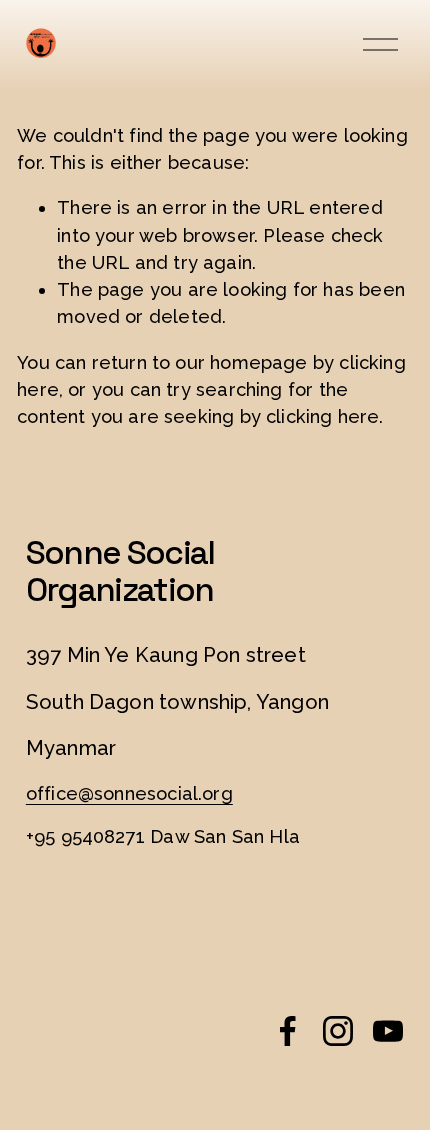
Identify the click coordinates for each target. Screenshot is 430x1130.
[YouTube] (388, 1031)
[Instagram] (338, 1031)
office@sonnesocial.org (129, 793)
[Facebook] (288, 1031)
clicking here (322, 416)
